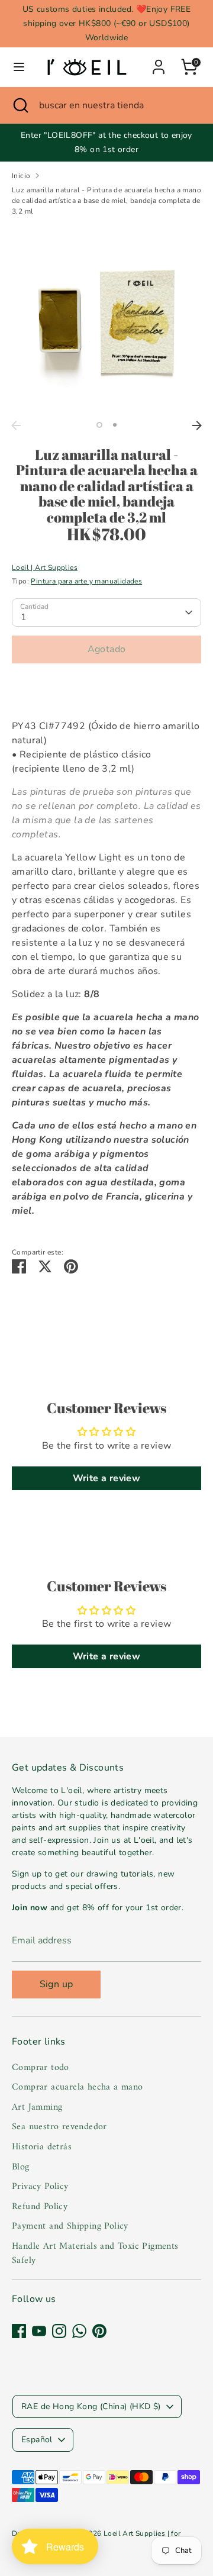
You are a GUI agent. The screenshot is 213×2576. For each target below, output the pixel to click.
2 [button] (115, 425)
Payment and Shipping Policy (70, 2226)
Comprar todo (41, 2068)
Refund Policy (40, 2207)
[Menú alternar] (19, 67)
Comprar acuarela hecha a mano (78, 2087)
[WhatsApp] (79, 2331)
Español (37, 2440)
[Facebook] (19, 2331)
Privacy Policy (40, 2187)
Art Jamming (37, 2107)
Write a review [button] (107, 1478)
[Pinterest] (99, 2331)
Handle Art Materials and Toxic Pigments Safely (95, 2253)
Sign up (57, 1984)
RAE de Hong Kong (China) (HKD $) (91, 2406)
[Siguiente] (197, 425)
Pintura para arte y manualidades (86, 581)
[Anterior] (16, 425)
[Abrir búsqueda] (20, 105)
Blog (21, 2167)
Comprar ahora (106, 685)
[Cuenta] (159, 62)
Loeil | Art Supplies (45, 568)
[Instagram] (59, 2331)
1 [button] (99, 425)
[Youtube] (39, 2331)
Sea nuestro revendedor (59, 2127)
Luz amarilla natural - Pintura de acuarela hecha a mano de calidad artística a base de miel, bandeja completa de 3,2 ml (106, 201)
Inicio (21, 176)
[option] (106, 320)
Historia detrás (42, 2147)
